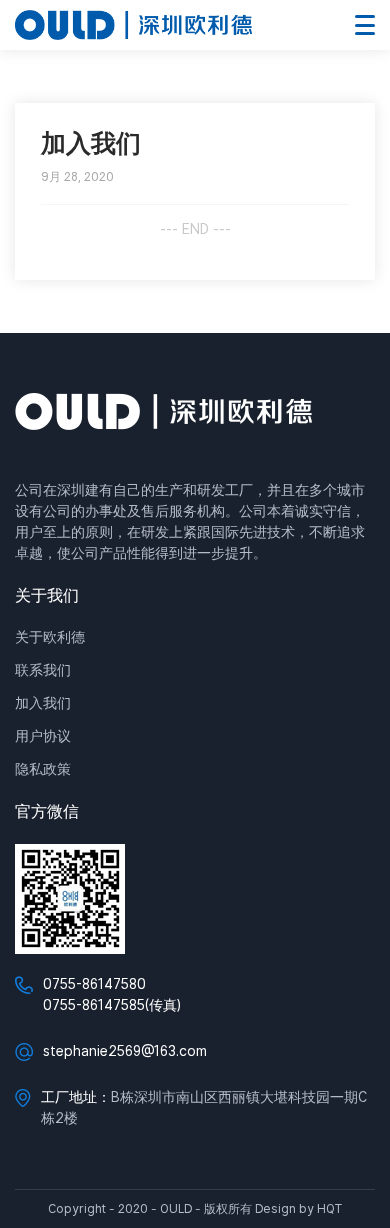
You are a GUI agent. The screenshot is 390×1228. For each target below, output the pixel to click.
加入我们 (43, 703)
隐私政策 (43, 769)
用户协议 (43, 736)
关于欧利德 (50, 637)
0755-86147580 (94, 984)
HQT (329, 1208)
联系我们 (43, 670)
